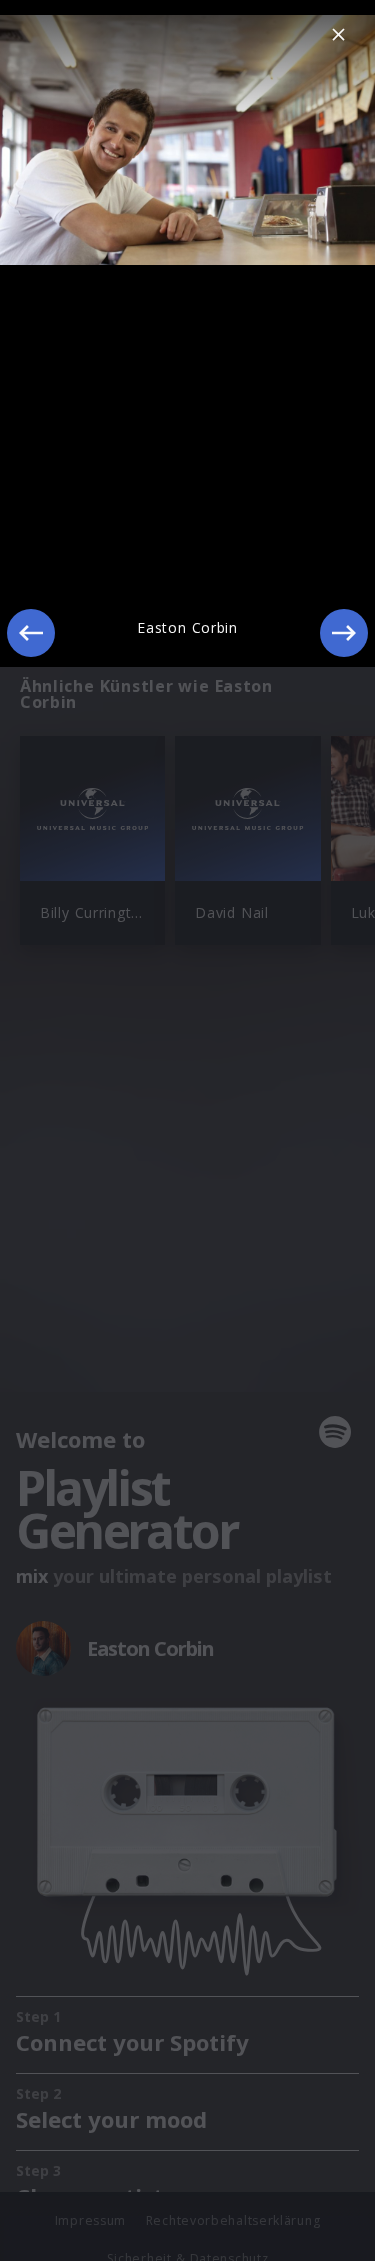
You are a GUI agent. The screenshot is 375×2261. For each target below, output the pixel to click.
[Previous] (31, 633)
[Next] (344, 633)
